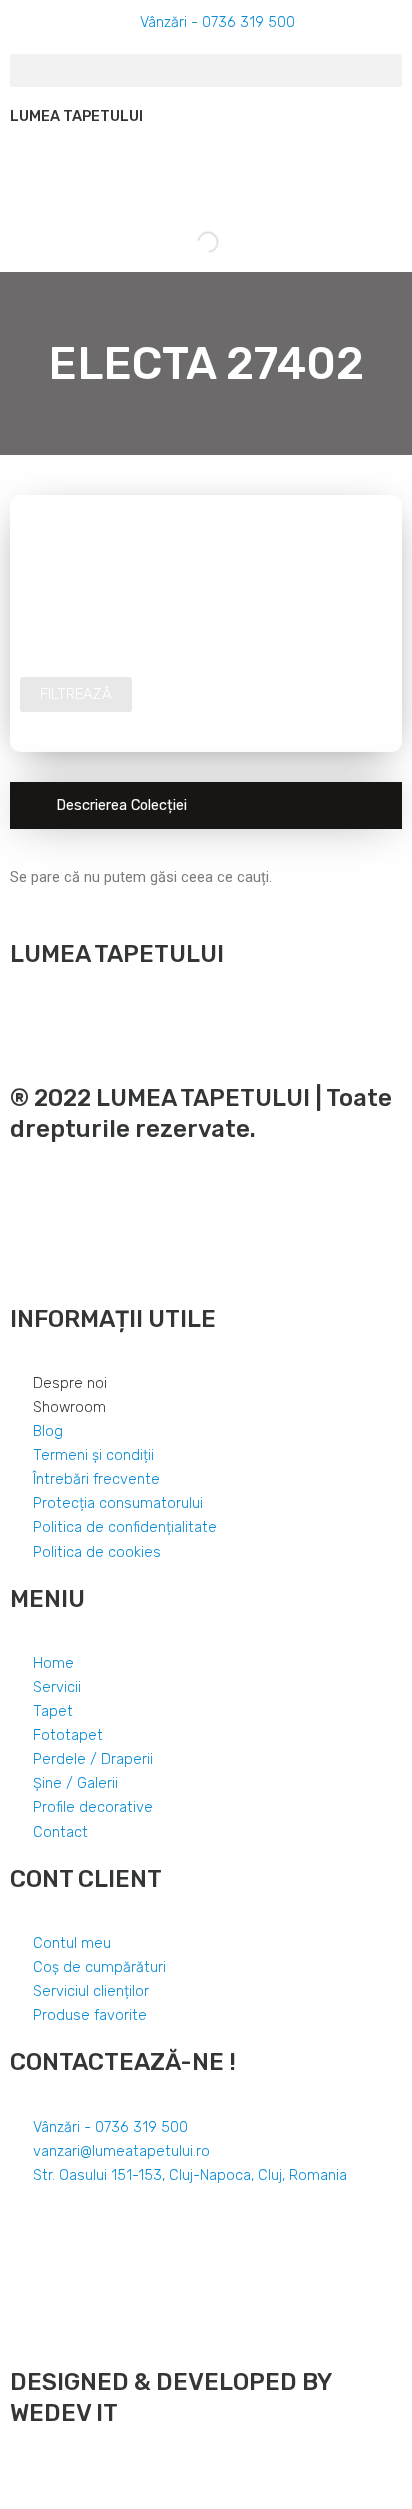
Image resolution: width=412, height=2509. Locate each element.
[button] (206, 70)
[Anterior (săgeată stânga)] (20, 2499)
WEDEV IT (64, 2413)
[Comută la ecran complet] (108, 2472)
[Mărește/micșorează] (152, 2472)
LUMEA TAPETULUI (76, 116)
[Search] (191, 242)
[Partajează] (64, 2472)
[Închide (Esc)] (20, 2472)
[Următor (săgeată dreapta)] (64, 2499)
